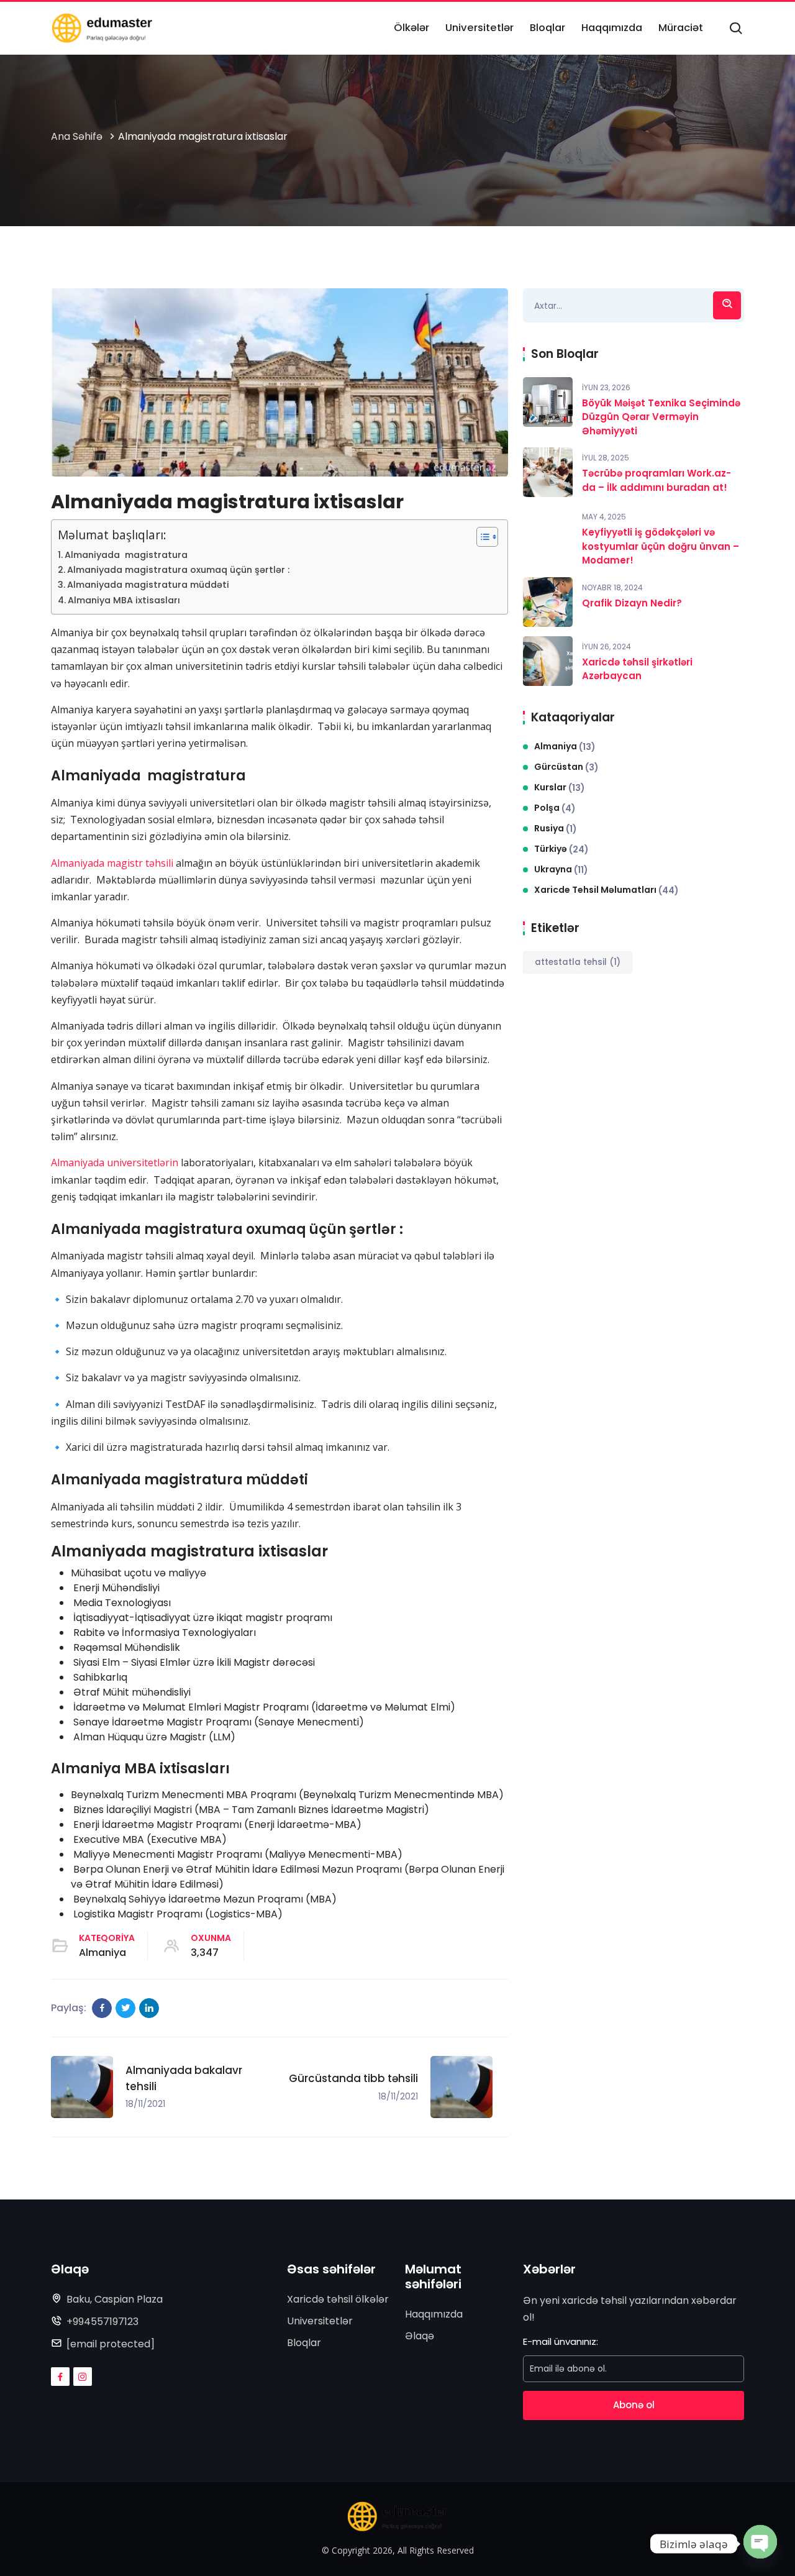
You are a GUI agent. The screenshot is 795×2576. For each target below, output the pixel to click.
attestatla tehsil (578, 962)
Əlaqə (420, 2336)
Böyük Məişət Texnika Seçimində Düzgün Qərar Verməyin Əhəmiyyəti (661, 417)
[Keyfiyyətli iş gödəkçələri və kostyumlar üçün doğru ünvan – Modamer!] (548, 531)
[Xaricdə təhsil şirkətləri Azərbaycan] (548, 661)
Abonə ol (634, 2405)
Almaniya (102, 1953)
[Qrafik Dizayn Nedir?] (548, 602)
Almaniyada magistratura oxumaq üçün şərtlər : (178, 570)
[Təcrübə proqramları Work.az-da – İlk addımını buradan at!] (548, 472)
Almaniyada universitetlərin (115, 1162)
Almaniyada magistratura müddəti (148, 585)
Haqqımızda (434, 2314)
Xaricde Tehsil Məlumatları (606, 890)
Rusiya (556, 829)
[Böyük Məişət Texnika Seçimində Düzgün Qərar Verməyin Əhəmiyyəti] (548, 402)
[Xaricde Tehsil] (102, 28)
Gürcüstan (566, 767)
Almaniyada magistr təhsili (112, 863)
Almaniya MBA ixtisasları (124, 600)
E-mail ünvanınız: (561, 2341)
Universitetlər (320, 2321)
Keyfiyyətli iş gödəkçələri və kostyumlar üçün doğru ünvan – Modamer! (661, 546)
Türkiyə (561, 849)
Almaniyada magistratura (126, 555)
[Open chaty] (760, 2541)
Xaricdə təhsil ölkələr (338, 2299)
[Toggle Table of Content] (481, 537)
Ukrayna (561, 870)
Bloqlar (304, 2343)
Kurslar (560, 788)
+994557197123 (102, 2322)
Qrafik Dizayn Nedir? (632, 603)
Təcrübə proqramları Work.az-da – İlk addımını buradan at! (656, 480)
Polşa (555, 808)
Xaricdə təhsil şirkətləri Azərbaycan (637, 669)
